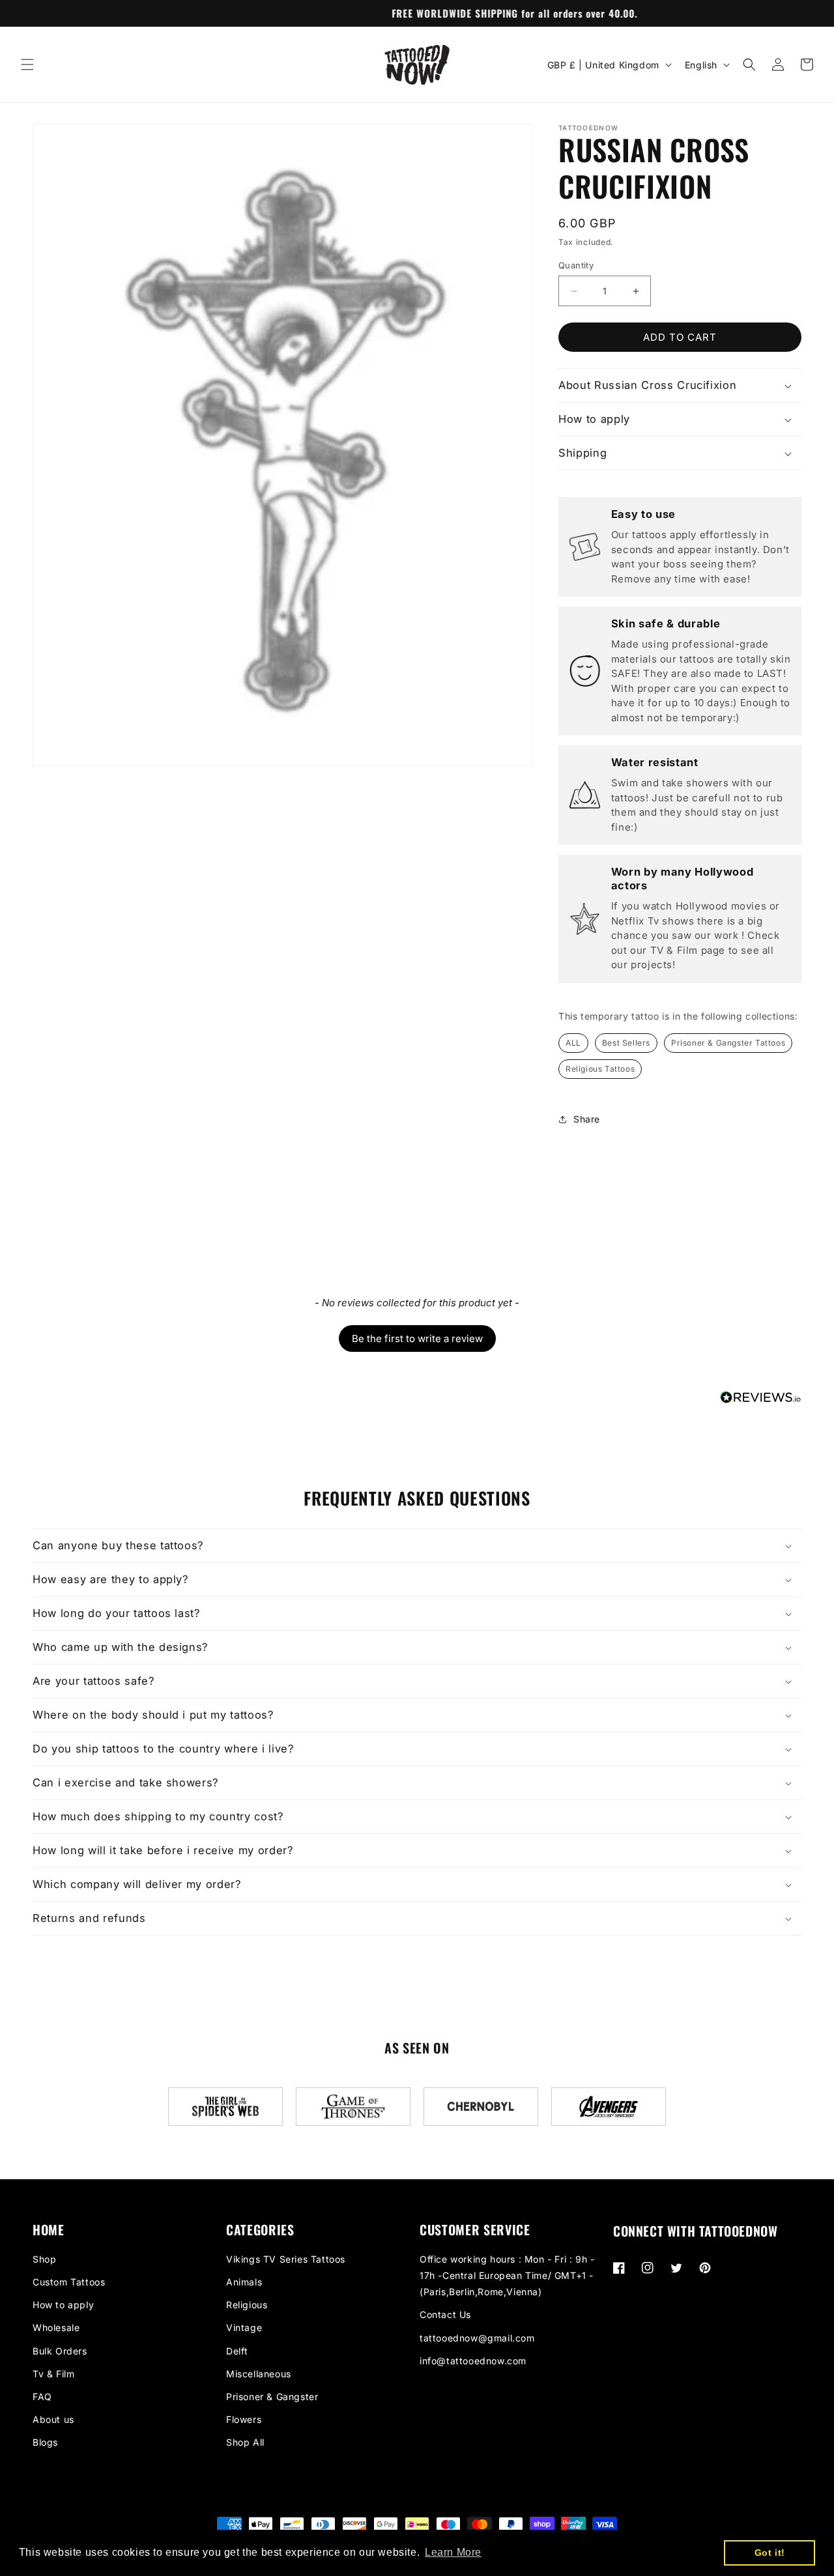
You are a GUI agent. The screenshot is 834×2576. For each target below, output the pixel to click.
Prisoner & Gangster (272, 2397)
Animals (244, 2282)
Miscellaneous (259, 2374)
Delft (237, 2351)
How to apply (63, 2305)
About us (53, 2419)
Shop (44, 2259)
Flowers (244, 2419)
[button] (27, 64)
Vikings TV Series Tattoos (286, 2259)
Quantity (576, 265)
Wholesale (56, 2327)
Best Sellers (626, 1043)
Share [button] (587, 1119)
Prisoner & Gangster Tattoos (728, 1043)
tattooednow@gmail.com (477, 2338)
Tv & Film (53, 2374)
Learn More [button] (453, 2552)
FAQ (42, 2397)
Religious (247, 2305)
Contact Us (445, 2314)
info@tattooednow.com (473, 2361)
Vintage (244, 2327)
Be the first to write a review (417, 1338)
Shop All (245, 2442)
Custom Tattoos (69, 2282)
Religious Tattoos (600, 1069)
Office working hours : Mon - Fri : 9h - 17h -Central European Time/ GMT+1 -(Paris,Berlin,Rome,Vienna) (507, 2275)
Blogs (45, 2442)
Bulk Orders (60, 2351)
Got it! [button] (770, 2553)
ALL (573, 1043)
